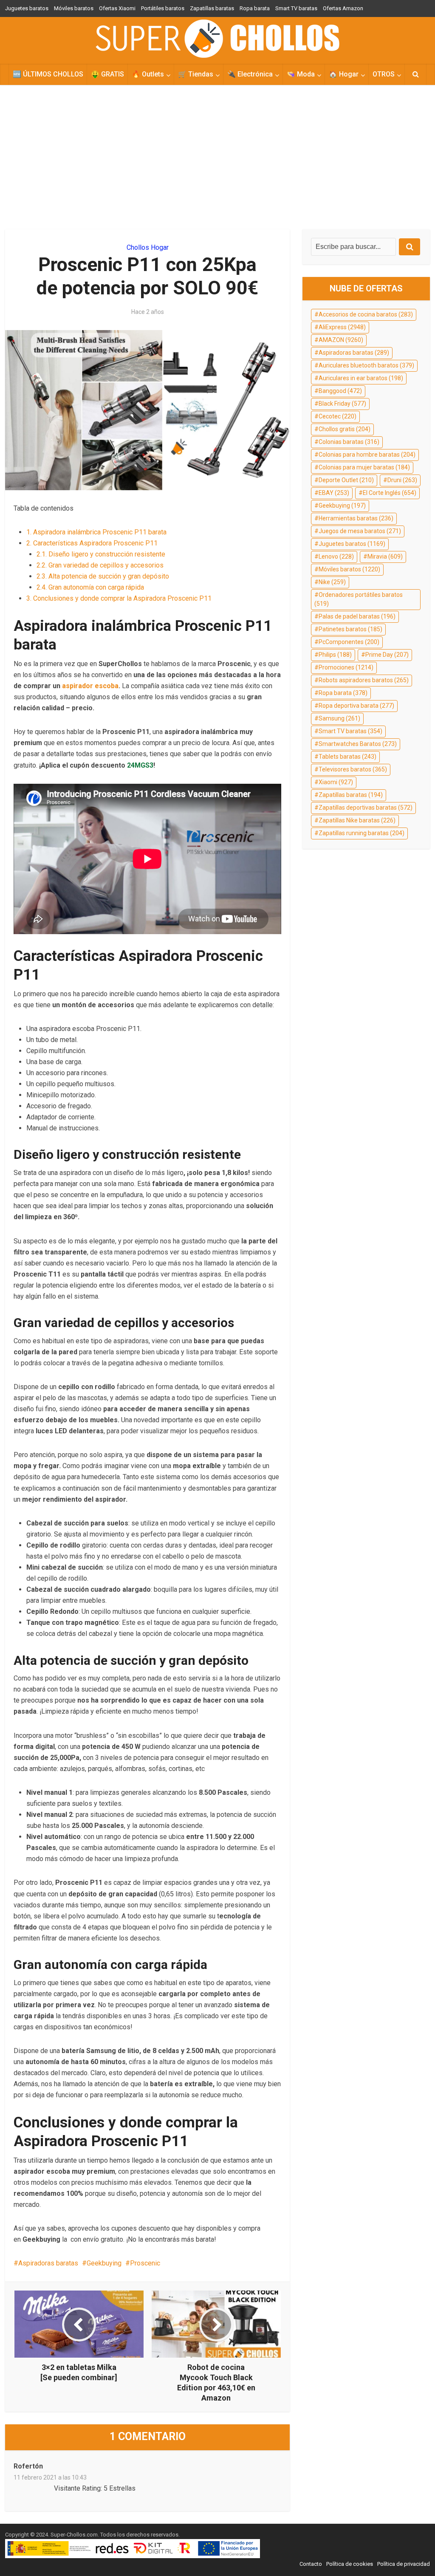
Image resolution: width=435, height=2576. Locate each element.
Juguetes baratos (27, 8)
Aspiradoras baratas (48, 2263)
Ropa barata (255, 8)
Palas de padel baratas (357, 616)
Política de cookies (350, 2564)
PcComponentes (349, 642)
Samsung (339, 718)
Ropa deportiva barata (356, 706)
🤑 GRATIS (107, 74)
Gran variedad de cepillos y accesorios (100, 565)
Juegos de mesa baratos (360, 531)
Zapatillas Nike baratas (357, 820)
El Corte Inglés (390, 493)
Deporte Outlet (346, 480)
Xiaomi (336, 782)
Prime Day (387, 655)
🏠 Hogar (344, 74)
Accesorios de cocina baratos (366, 314)
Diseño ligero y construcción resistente (101, 554)
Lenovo (336, 556)
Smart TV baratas (296, 8)
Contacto (311, 2564)
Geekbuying (104, 2263)
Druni (402, 480)
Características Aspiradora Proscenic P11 (92, 543)
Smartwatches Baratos (358, 744)
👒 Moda (301, 74)
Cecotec (338, 416)
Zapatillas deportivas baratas (366, 808)
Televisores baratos (353, 769)
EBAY (334, 493)
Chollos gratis (345, 429)
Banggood (340, 391)
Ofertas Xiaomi (117, 8)
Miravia (385, 556)
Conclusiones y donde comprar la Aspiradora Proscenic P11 (119, 598)
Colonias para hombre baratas (367, 455)
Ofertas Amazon (343, 8)
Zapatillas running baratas (362, 833)
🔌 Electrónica (250, 74)
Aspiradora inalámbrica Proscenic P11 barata (96, 532)
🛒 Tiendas (196, 74)
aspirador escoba (90, 686)
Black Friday (342, 404)
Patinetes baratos (350, 629)
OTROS (384, 74)
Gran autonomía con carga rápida (90, 587)
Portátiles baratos (163, 8)
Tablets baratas (347, 757)
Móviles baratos (74, 8)
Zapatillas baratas (212, 8)
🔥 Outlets (148, 74)
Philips (335, 655)
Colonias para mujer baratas (364, 467)
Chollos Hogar (148, 247)
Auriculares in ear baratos (361, 378)
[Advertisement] (217, 157)
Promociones (346, 667)
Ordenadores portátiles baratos (359, 599)
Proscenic (145, 2263)
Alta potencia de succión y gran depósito (103, 576)
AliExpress (342, 327)
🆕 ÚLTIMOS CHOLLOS (48, 74)
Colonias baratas (349, 442)
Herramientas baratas (356, 518)
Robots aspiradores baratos (364, 680)
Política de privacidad (404, 2564)
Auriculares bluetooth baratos (366, 365)
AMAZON (341, 340)
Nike (332, 582)
